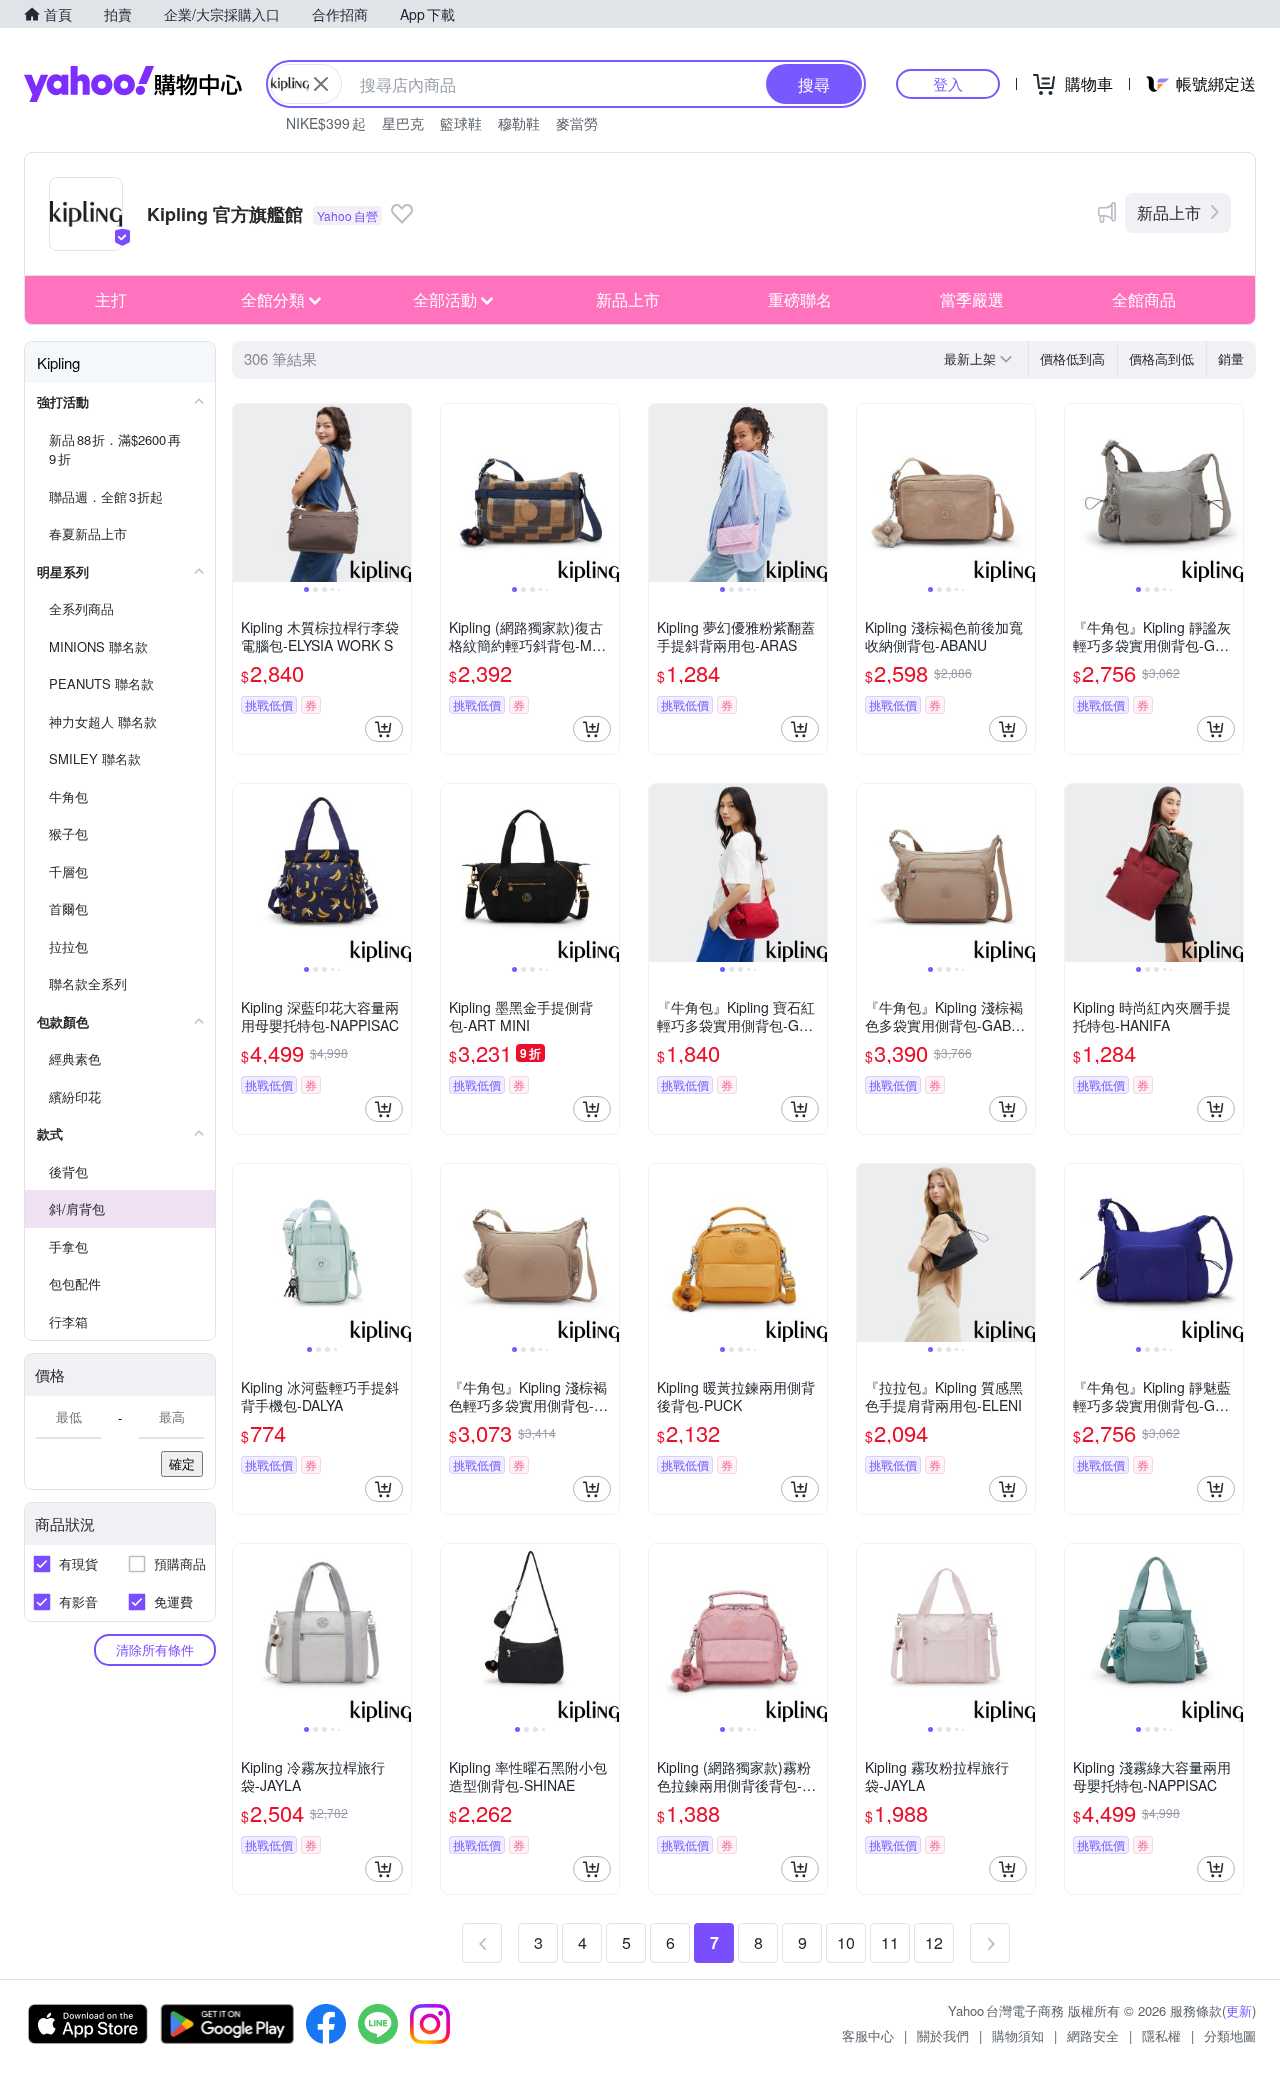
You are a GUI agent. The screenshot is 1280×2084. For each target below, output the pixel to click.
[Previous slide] (246, 493)
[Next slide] (398, 493)
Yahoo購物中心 (133, 84)
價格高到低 (1161, 358)
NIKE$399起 (326, 123)
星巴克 (403, 123)
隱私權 (1161, 2035)
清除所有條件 (155, 1649)
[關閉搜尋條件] (321, 84)
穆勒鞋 (519, 123)
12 (934, 1942)
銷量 (1231, 358)
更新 (1239, 2010)
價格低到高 (1072, 358)
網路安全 (1093, 2035)
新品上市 (1169, 212)
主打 (111, 299)
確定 (182, 1463)
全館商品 (1144, 299)
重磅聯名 (800, 299)
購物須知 (1018, 2035)
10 (846, 1942)
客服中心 (868, 2035)
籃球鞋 (461, 123)
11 (890, 1942)
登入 (948, 83)
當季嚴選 (972, 299)
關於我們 (943, 2035)
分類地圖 (1230, 2035)
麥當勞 (577, 123)
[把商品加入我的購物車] (384, 729)
